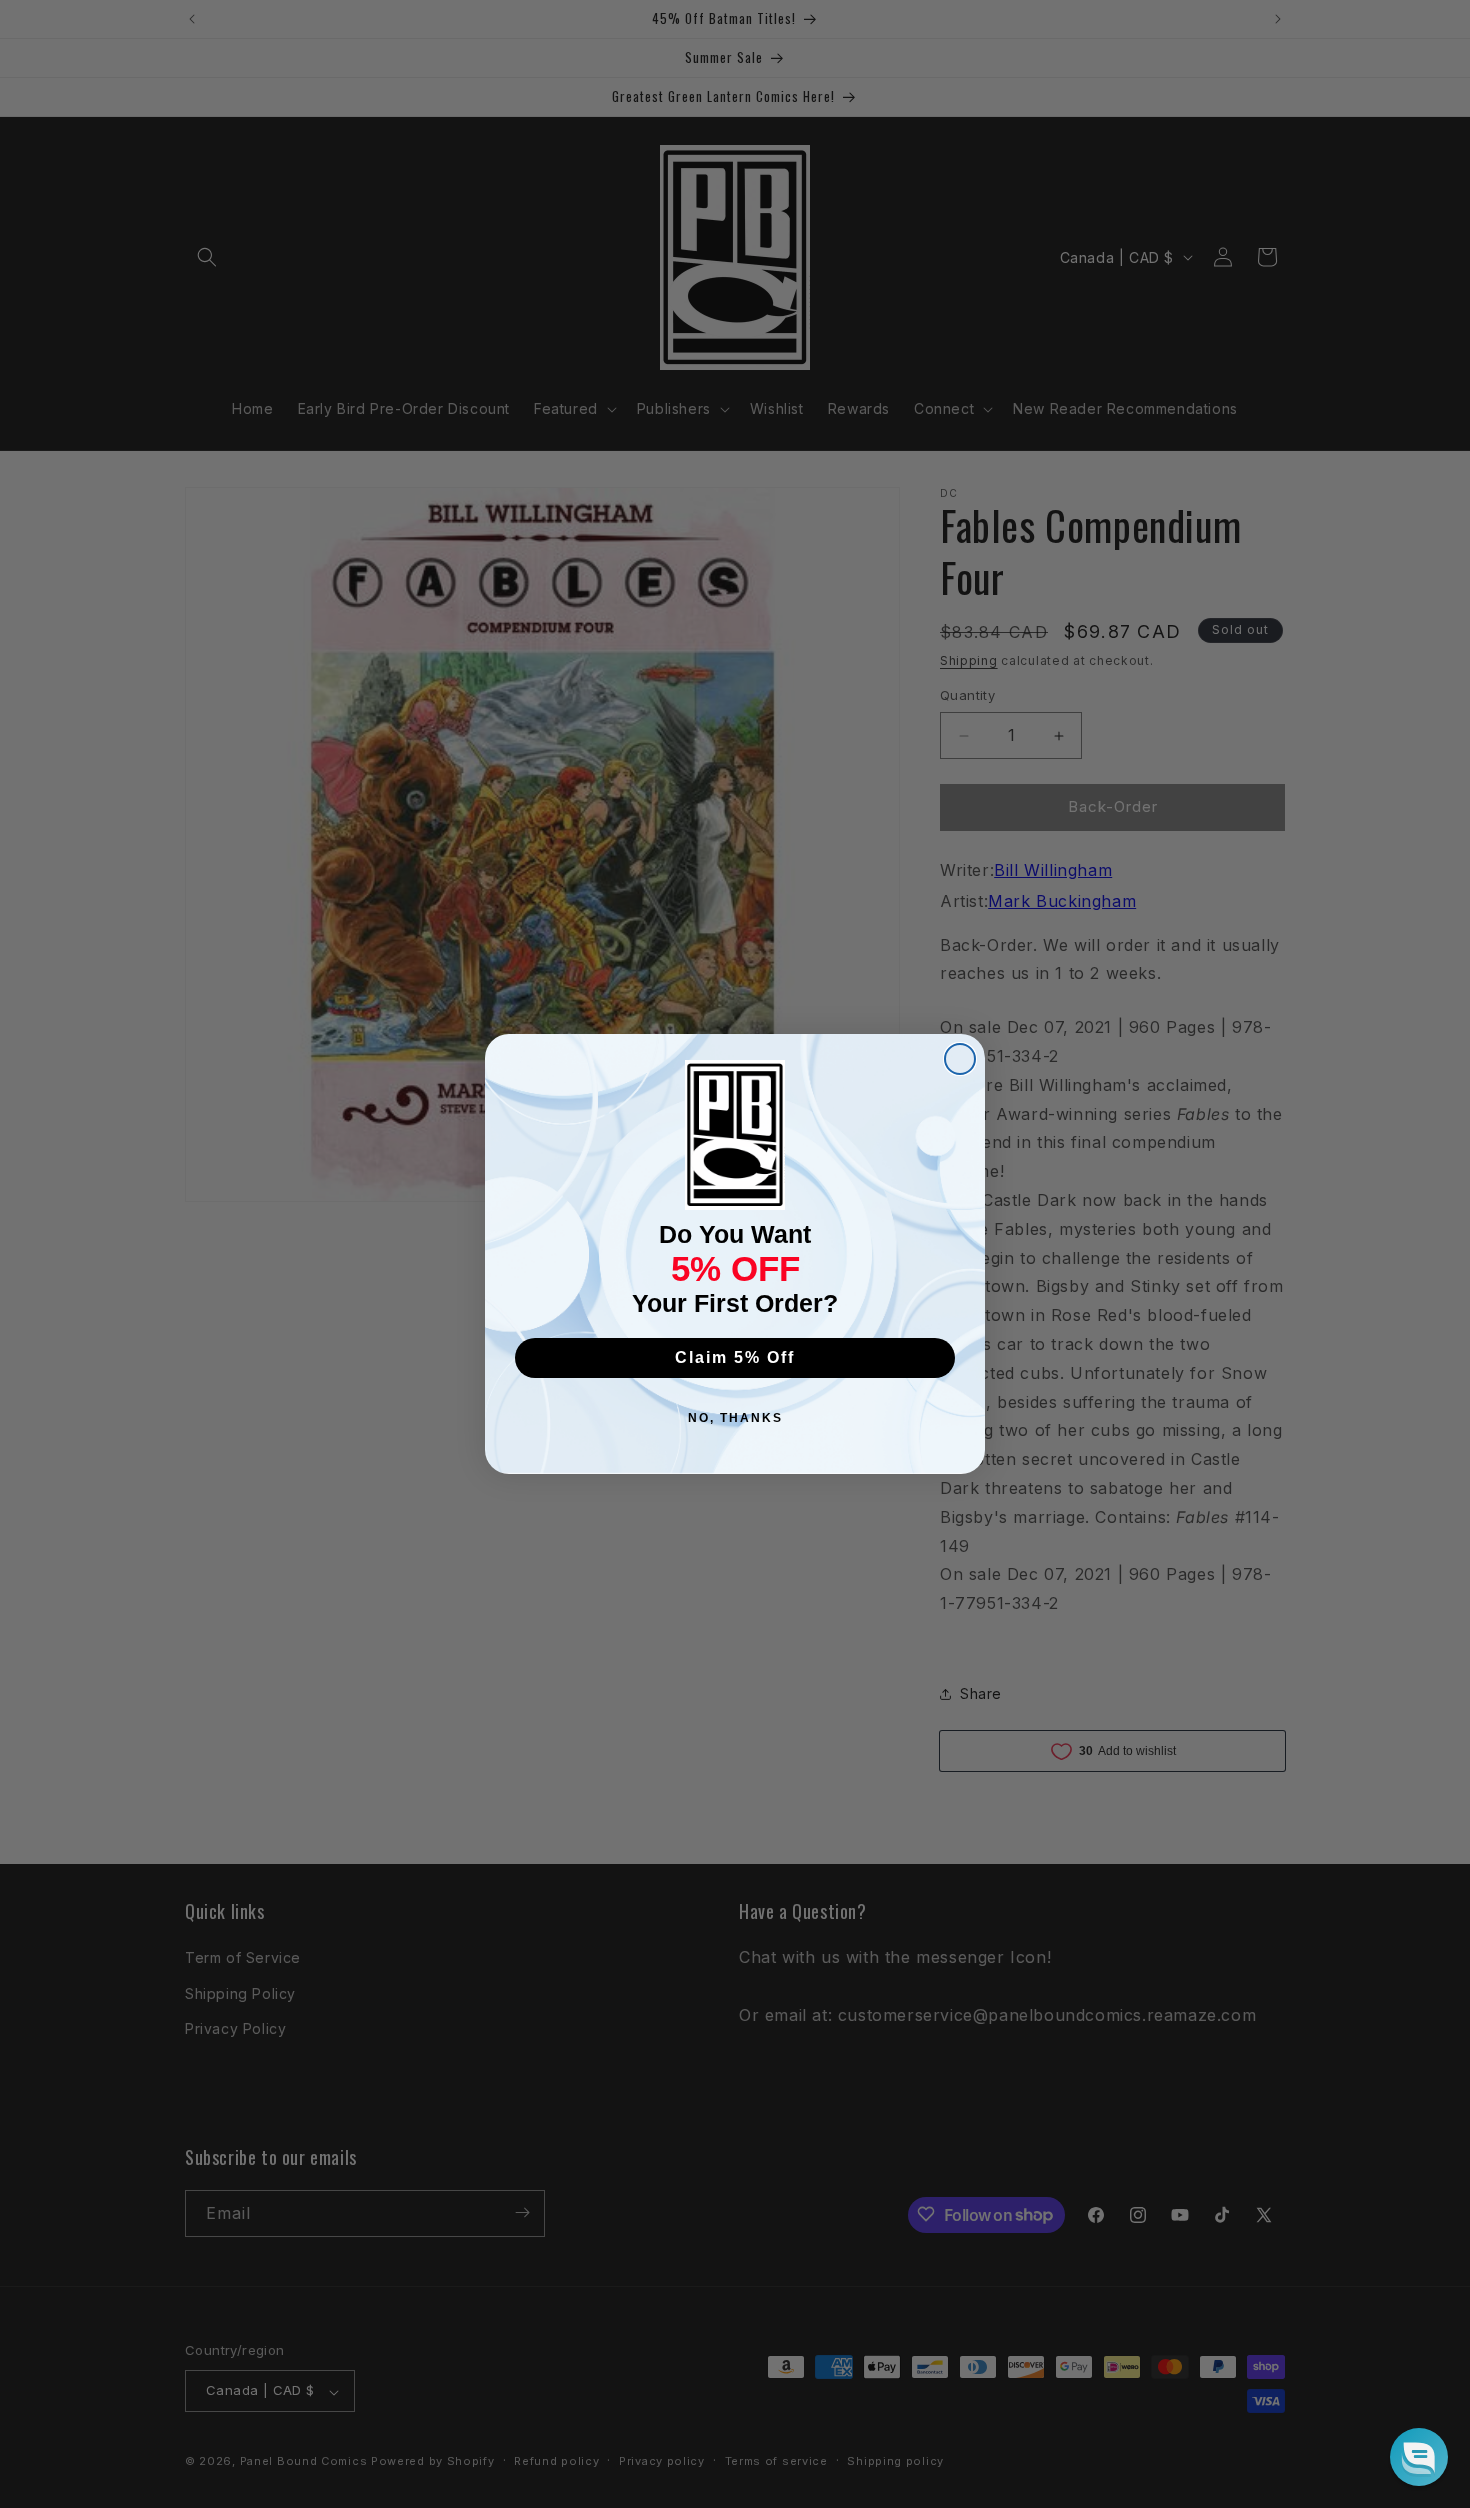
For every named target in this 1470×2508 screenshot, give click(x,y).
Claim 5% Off (735, 1357)
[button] (1419, 2457)
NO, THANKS (735, 1418)
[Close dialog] (960, 1059)
